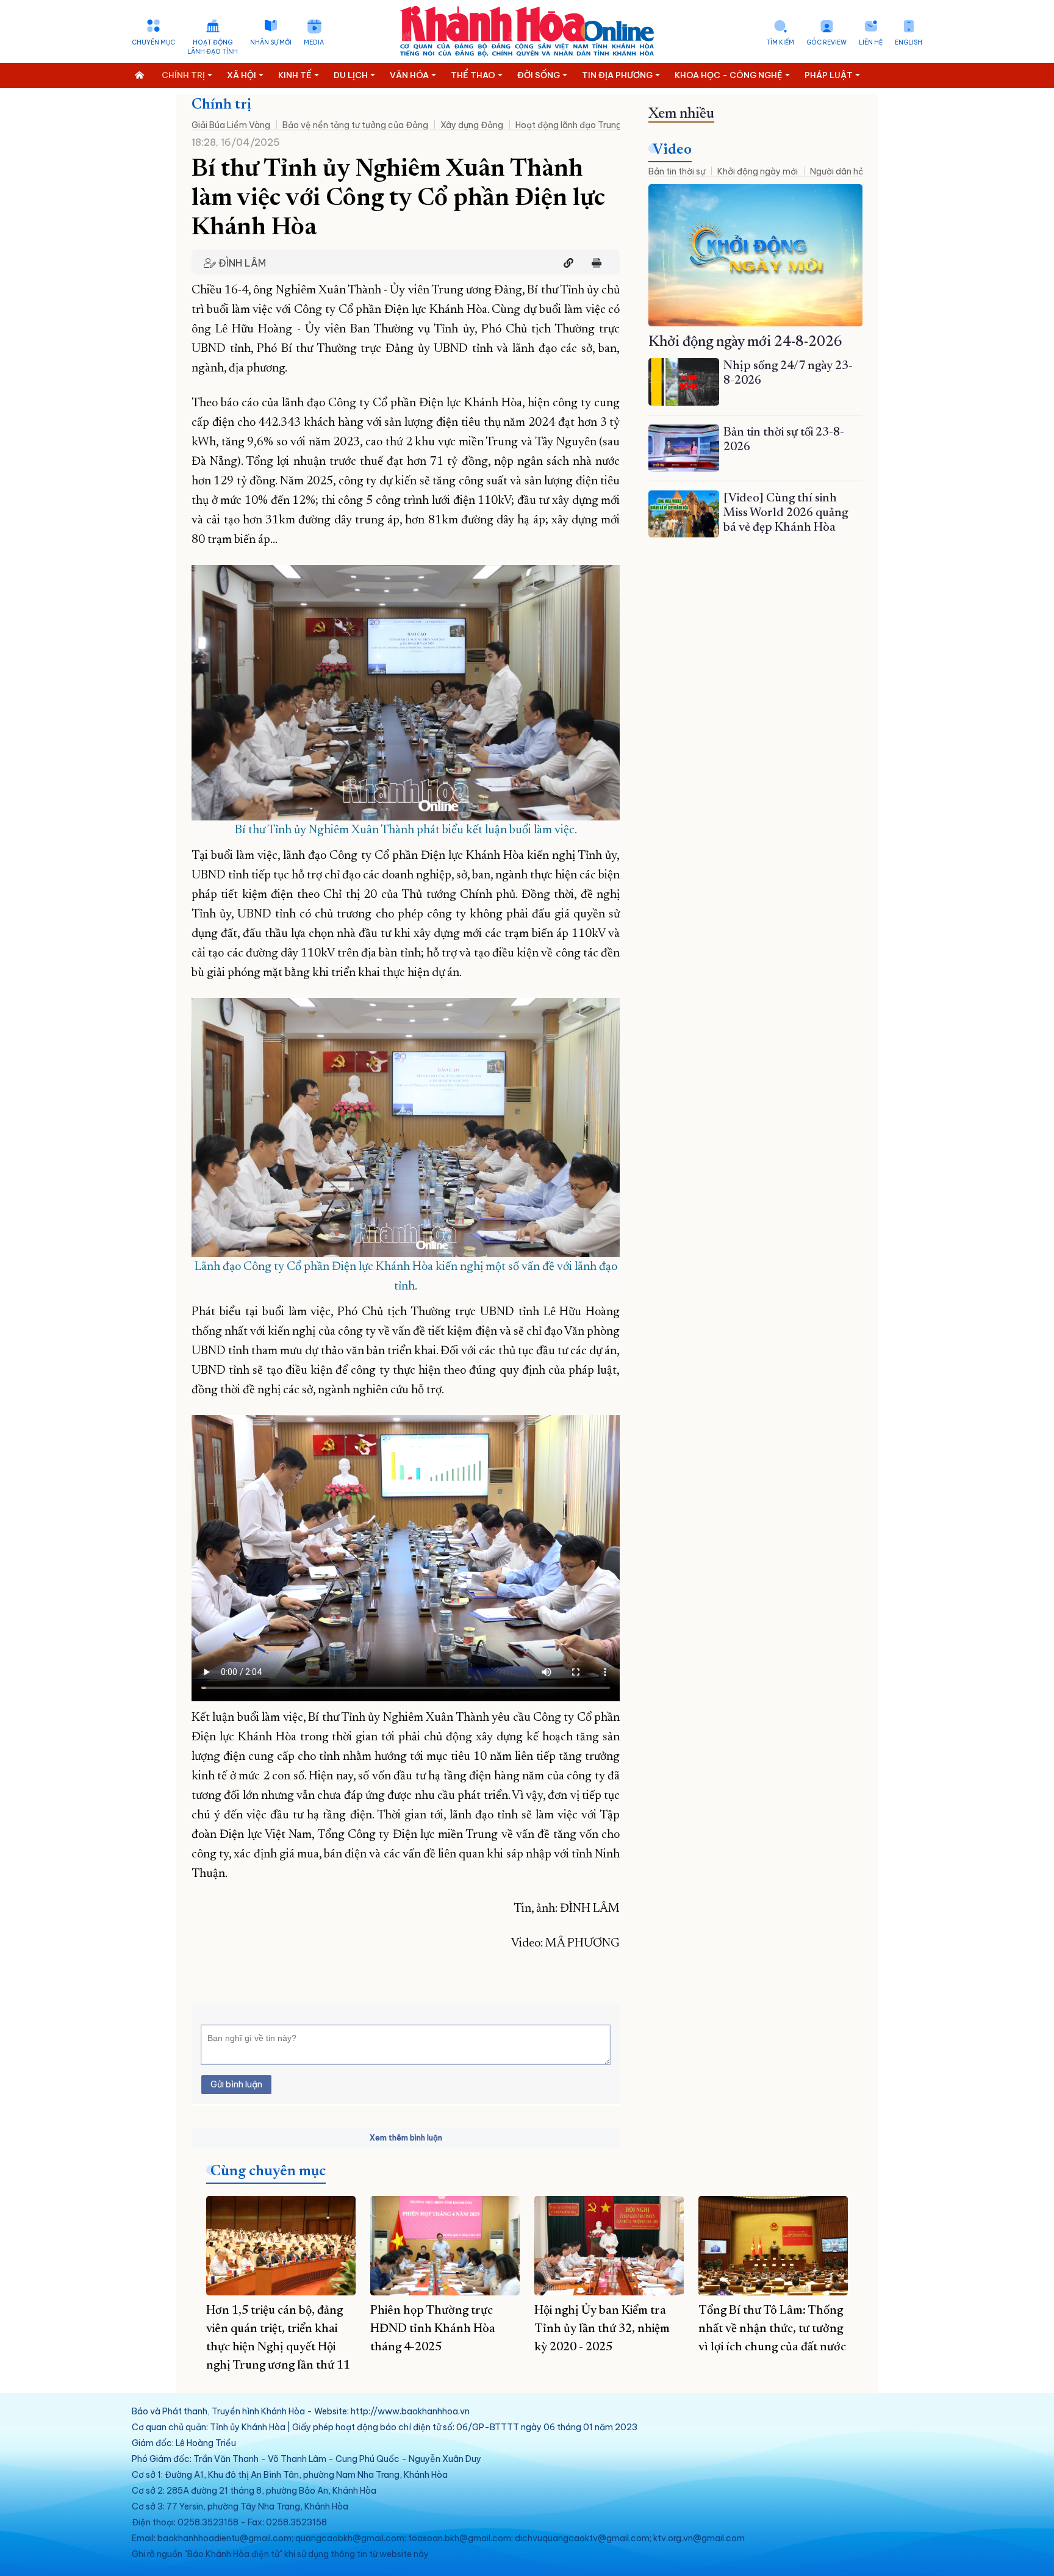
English (909, 42)
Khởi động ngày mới (758, 171)
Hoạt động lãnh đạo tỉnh (213, 47)
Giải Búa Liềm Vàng (231, 125)
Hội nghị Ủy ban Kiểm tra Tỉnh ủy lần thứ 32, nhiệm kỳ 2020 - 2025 (602, 2329)
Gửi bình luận (236, 2084)
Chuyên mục (153, 42)
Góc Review (826, 42)
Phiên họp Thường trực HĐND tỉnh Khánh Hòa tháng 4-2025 (433, 2329)
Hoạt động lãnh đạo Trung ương (580, 125)
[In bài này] (593, 263)
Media (314, 42)
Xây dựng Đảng (472, 125)
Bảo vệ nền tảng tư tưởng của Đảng (355, 125)
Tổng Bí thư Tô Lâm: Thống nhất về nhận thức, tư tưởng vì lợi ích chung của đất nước (772, 2329)
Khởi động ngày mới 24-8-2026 (745, 342)
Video (672, 150)
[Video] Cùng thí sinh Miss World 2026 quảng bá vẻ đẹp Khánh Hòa (786, 513)
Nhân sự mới (271, 42)
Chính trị (221, 105)
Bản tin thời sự (677, 171)
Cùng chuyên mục (268, 2172)
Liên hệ (871, 42)
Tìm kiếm (780, 42)
